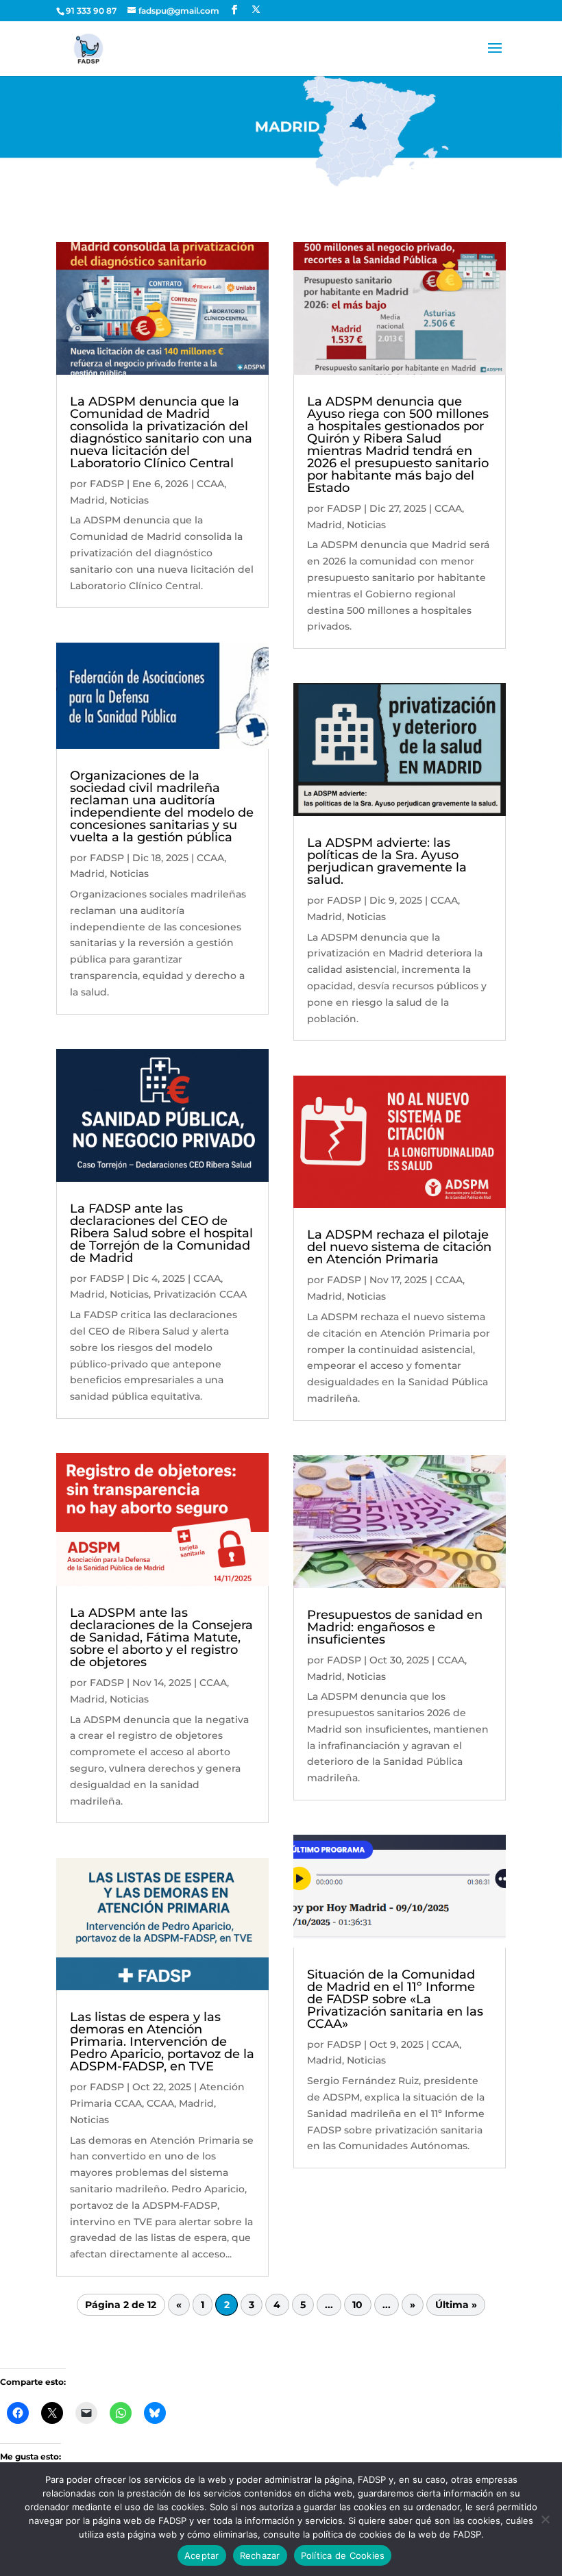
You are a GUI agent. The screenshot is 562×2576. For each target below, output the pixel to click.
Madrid (87, 500)
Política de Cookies (343, 2555)
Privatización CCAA (200, 1294)
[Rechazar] (545, 2519)
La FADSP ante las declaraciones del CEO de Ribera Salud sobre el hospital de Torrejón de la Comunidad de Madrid (161, 1233)
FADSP (107, 484)
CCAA (210, 484)
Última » (456, 2305)
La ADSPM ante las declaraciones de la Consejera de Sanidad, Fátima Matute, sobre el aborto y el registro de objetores (161, 1637)
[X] (256, 10)
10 (357, 2305)
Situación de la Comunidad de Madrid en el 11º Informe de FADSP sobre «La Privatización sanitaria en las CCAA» (395, 1999)
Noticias (129, 500)
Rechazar (260, 2555)
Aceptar (202, 2555)
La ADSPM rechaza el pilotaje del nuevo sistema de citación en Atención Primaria (399, 1247)
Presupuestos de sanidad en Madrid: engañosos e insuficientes (395, 1627)
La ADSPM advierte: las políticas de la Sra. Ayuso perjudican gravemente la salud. (387, 861)
